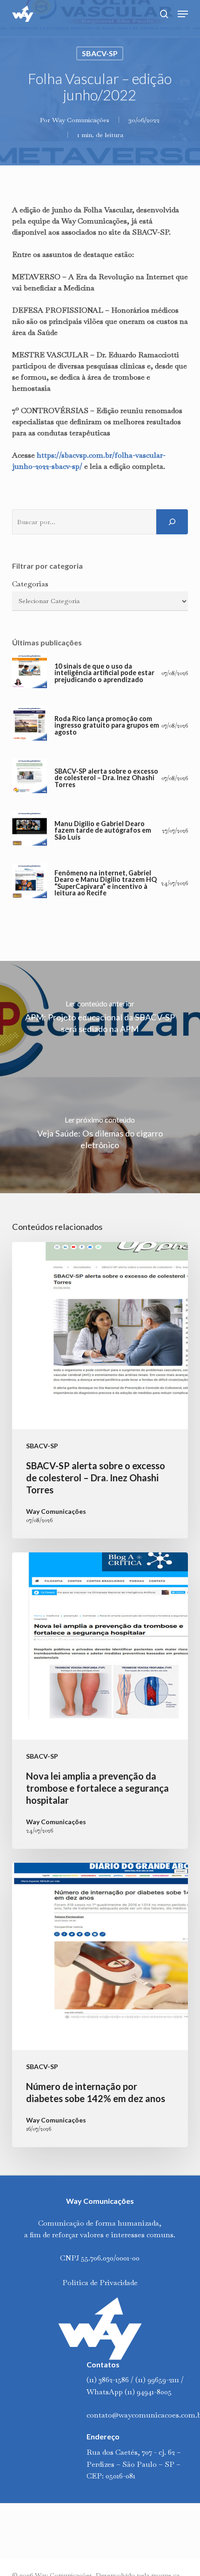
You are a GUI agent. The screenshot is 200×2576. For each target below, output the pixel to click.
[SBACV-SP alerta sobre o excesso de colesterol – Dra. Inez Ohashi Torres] (30, 778)
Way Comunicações (81, 120)
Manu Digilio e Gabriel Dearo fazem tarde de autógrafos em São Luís (103, 831)
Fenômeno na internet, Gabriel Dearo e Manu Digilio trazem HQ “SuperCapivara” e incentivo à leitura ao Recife (106, 883)
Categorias (30, 584)
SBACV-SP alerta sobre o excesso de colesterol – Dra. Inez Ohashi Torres (106, 778)
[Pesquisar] (172, 522)
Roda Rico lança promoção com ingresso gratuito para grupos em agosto (107, 726)
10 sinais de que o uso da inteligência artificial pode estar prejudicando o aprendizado (104, 673)
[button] (183, 14)
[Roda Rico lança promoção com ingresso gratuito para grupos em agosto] (30, 726)
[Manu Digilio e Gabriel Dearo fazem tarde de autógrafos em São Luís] (30, 831)
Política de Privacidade (100, 2283)
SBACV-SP (100, 53)
